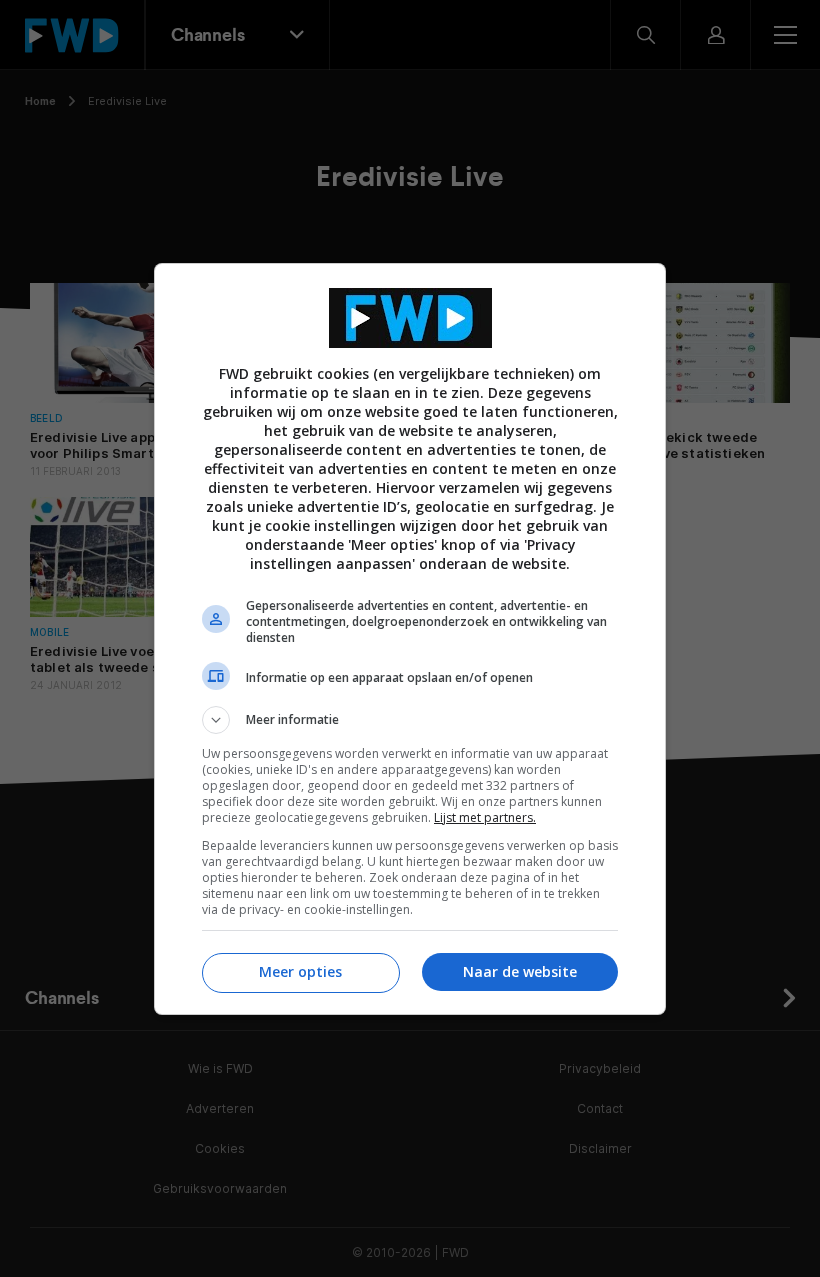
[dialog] (410, 639)
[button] (410, 720)
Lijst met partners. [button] (485, 817)
